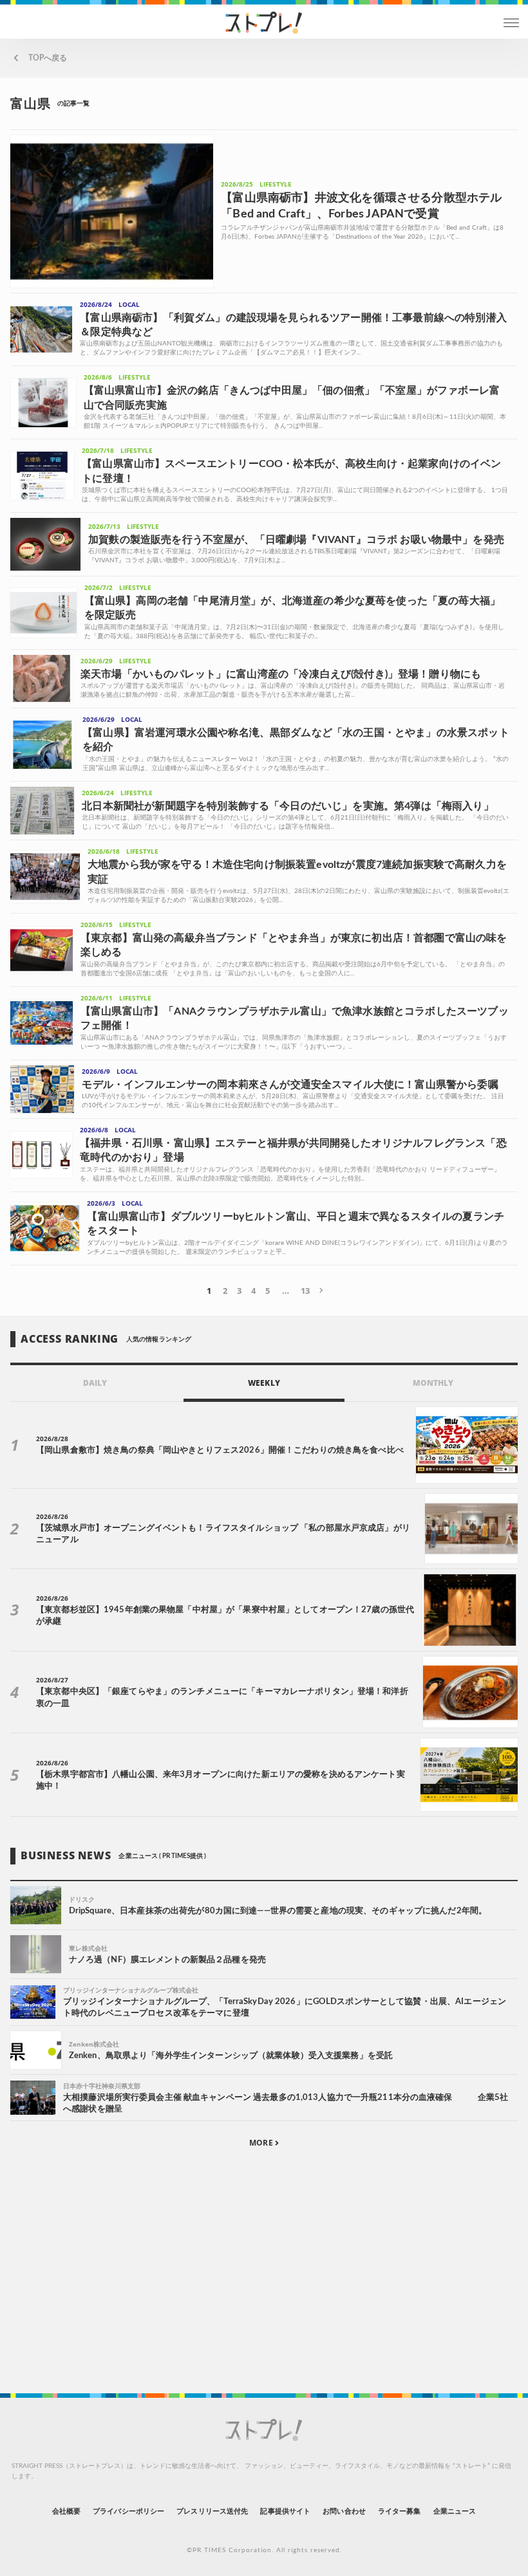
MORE (262, 2143)
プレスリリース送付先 (212, 2511)
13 (305, 1291)
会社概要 (66, 2511)
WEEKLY (264, 1383)
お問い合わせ (344, 2511)
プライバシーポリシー (128, 2511)
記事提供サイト (285, 2511)
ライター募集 (399, 2511)
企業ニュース (455, 2511)
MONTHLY (433, 1383)
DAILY (95, 1383)
